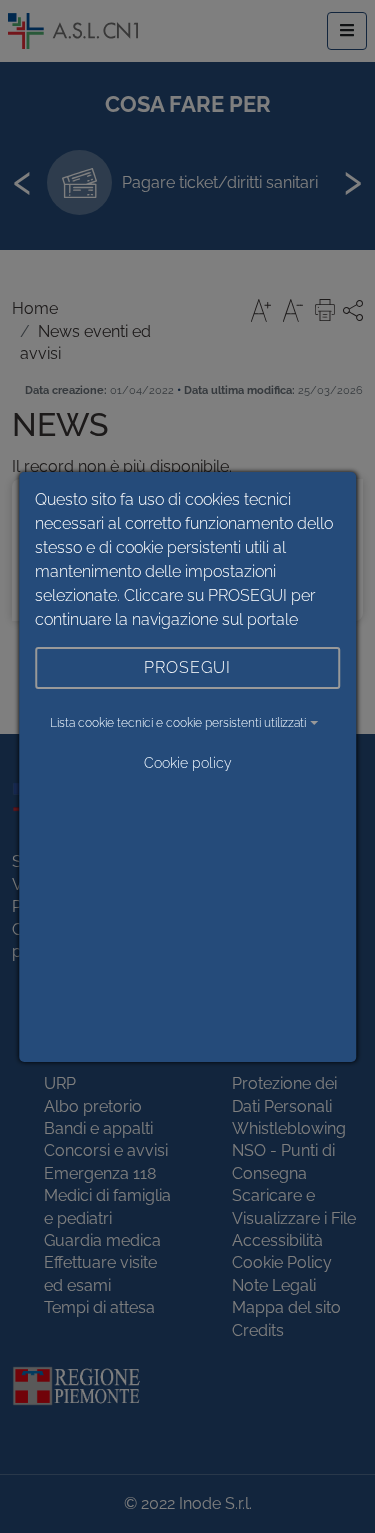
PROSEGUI (187, 667)
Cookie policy (188, 763)
